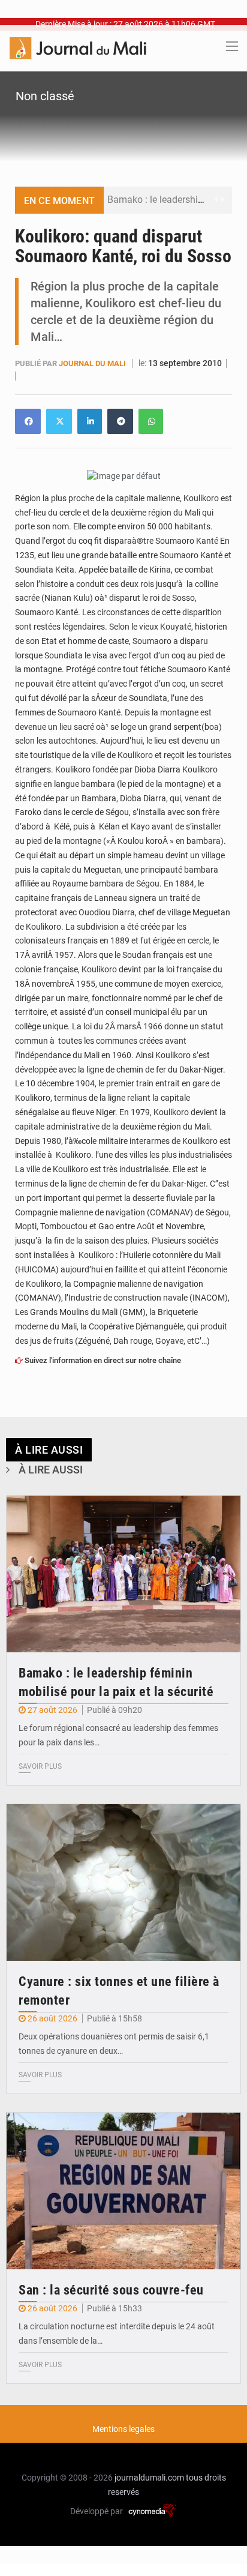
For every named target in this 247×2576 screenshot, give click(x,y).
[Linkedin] (28, 421)
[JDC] (78, 47)
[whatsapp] (151, 421)
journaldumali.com (149, 2478)
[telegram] (120, 421)
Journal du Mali (93, 363)
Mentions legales (123, 2429)
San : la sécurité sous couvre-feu (111, 2290)
